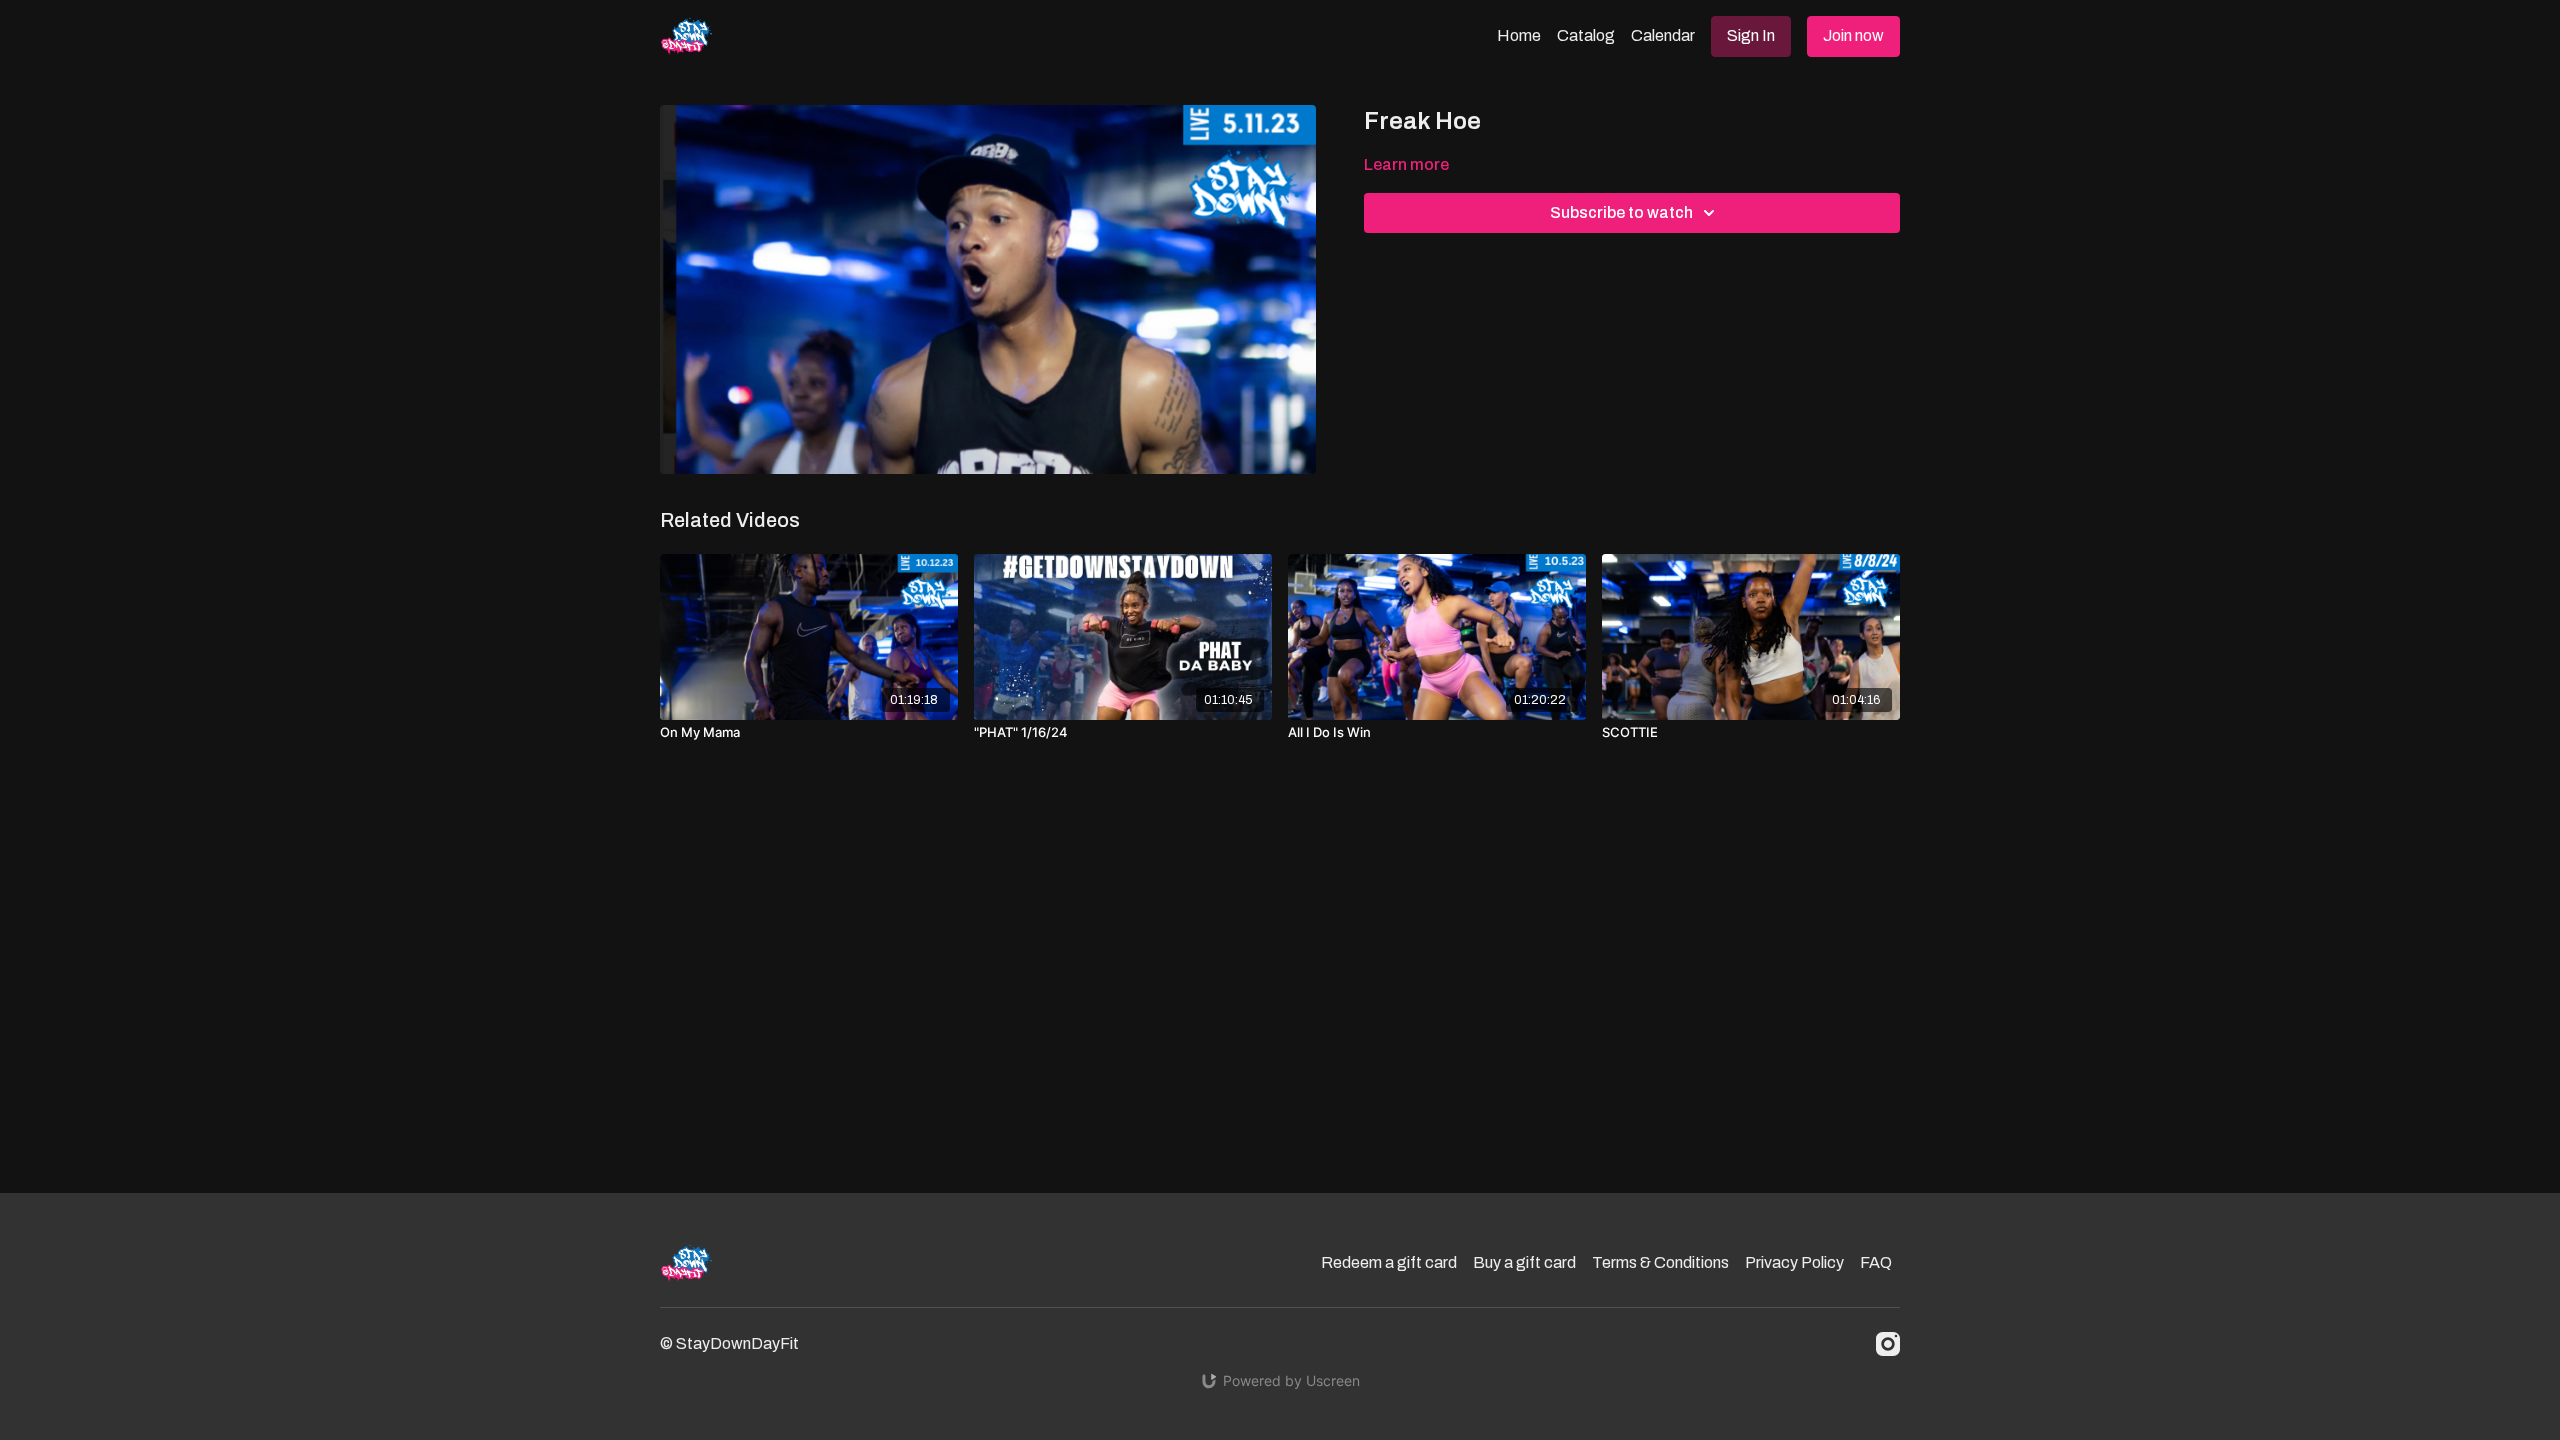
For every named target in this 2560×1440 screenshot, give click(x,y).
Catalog (1586, 35)
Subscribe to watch (1621, 212)
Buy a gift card (1524, 1262)
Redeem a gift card (1389, 1262)
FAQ (1876, 1262)
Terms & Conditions (1660, 1262)
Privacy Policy (1794, 1262)
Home (1519, 35)
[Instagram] (1888, 1344)
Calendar (1663, 35)
